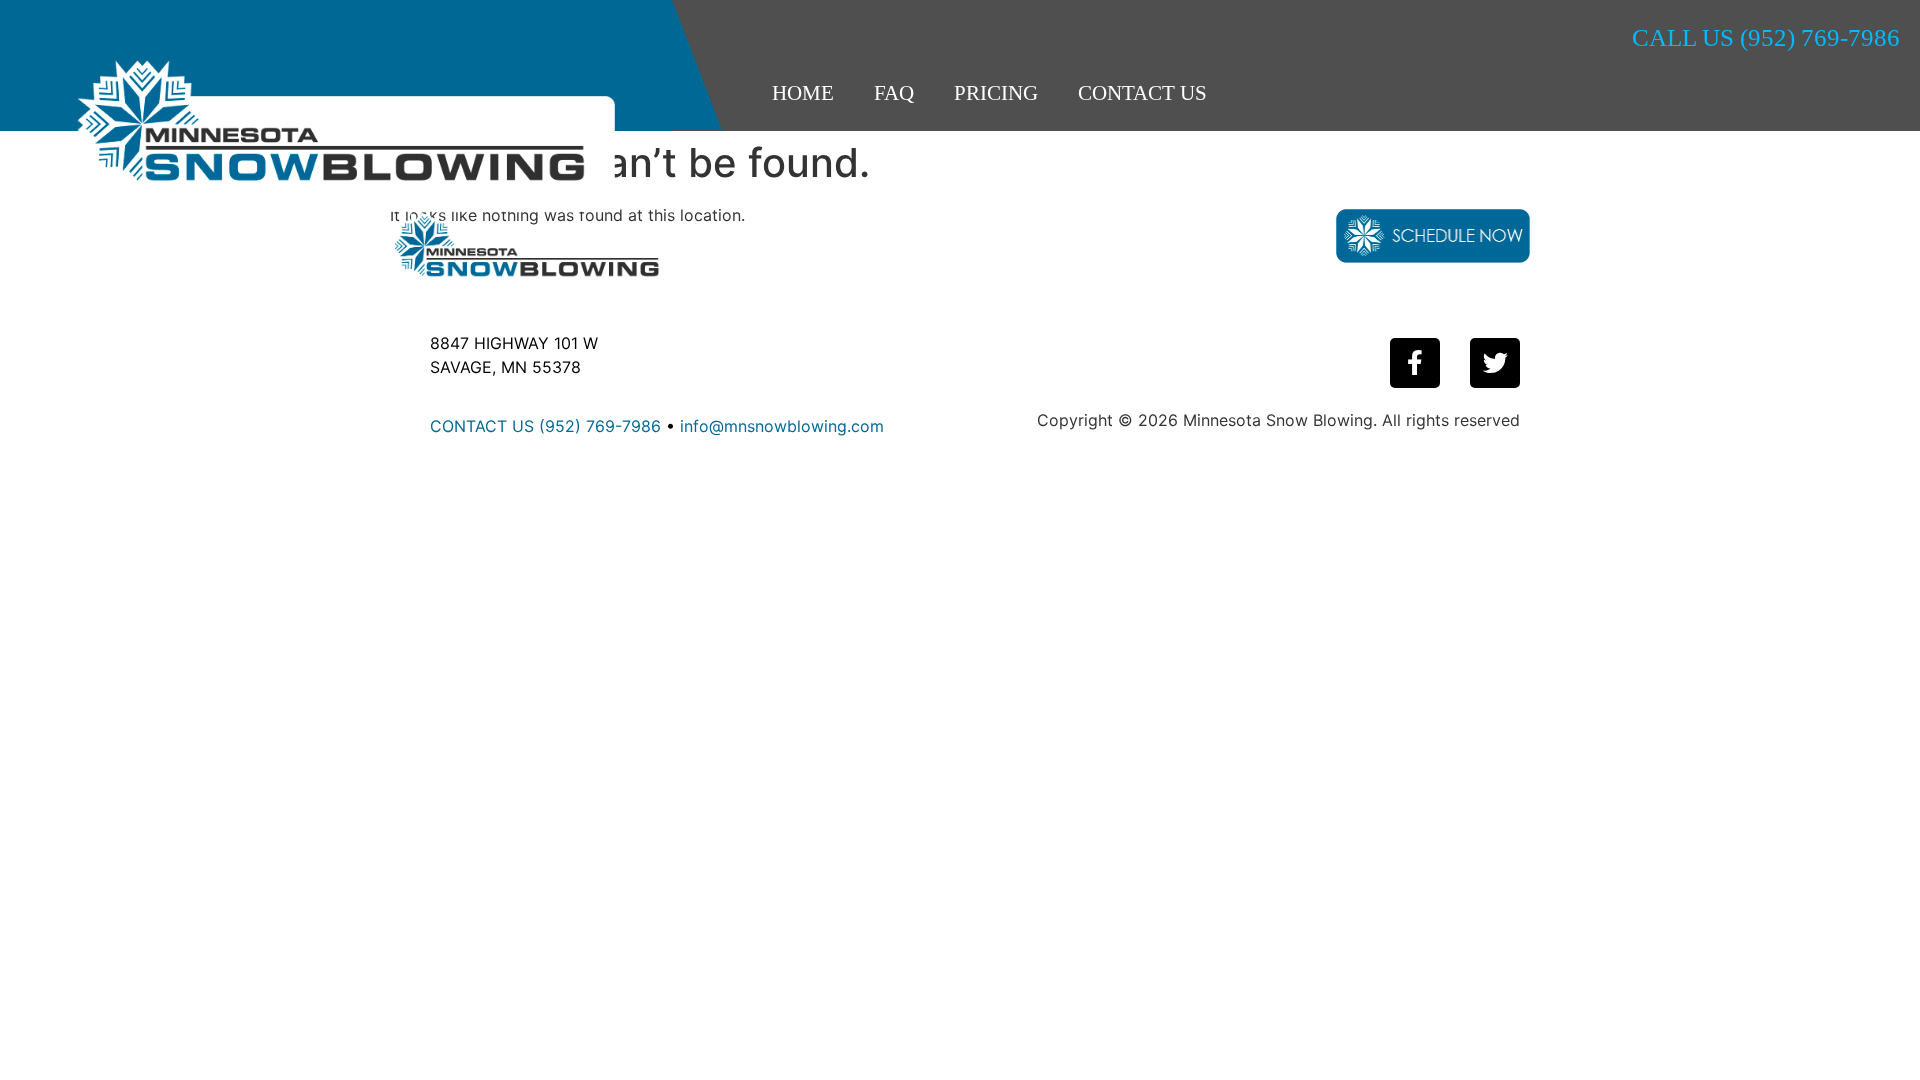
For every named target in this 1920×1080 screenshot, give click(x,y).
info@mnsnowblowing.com (782, 426)
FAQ (894, 93)
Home (803, 93)
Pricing (996, 93)
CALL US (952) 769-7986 (1766, 37)
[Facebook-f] (1415, 363)
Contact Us (1142, 93)
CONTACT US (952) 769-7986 (545, 426)
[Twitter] (1495, 363)
